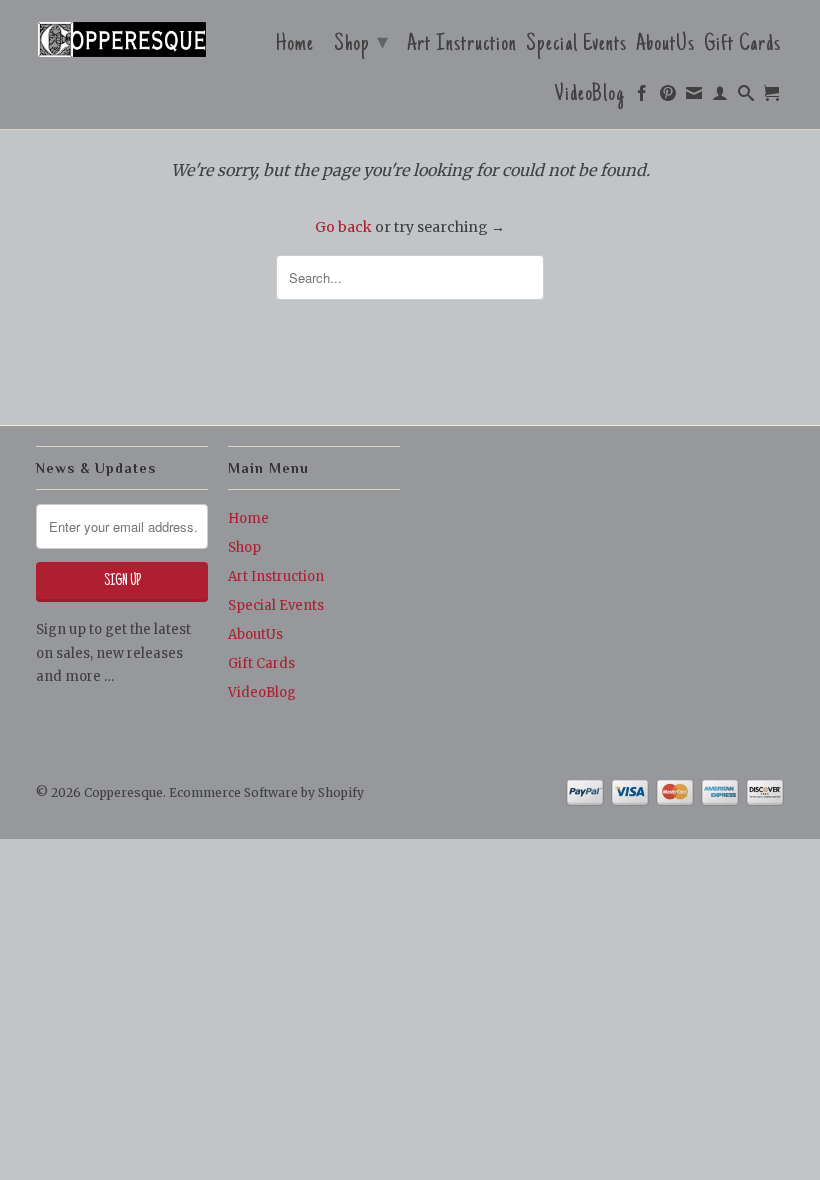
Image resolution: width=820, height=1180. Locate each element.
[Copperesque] (122, 41)
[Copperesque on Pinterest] (668, 98)
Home (295, 47)
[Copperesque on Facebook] (642, 98)
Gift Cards (742, 47)
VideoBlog (590, 97)
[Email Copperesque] (694, 98)
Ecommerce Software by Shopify (266, 792)
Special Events (576, 47)
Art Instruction (462, 47)
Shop (361, 45)
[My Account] (720, 98)
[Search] (746, 98)
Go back (343, 227)
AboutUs (665, 47)
